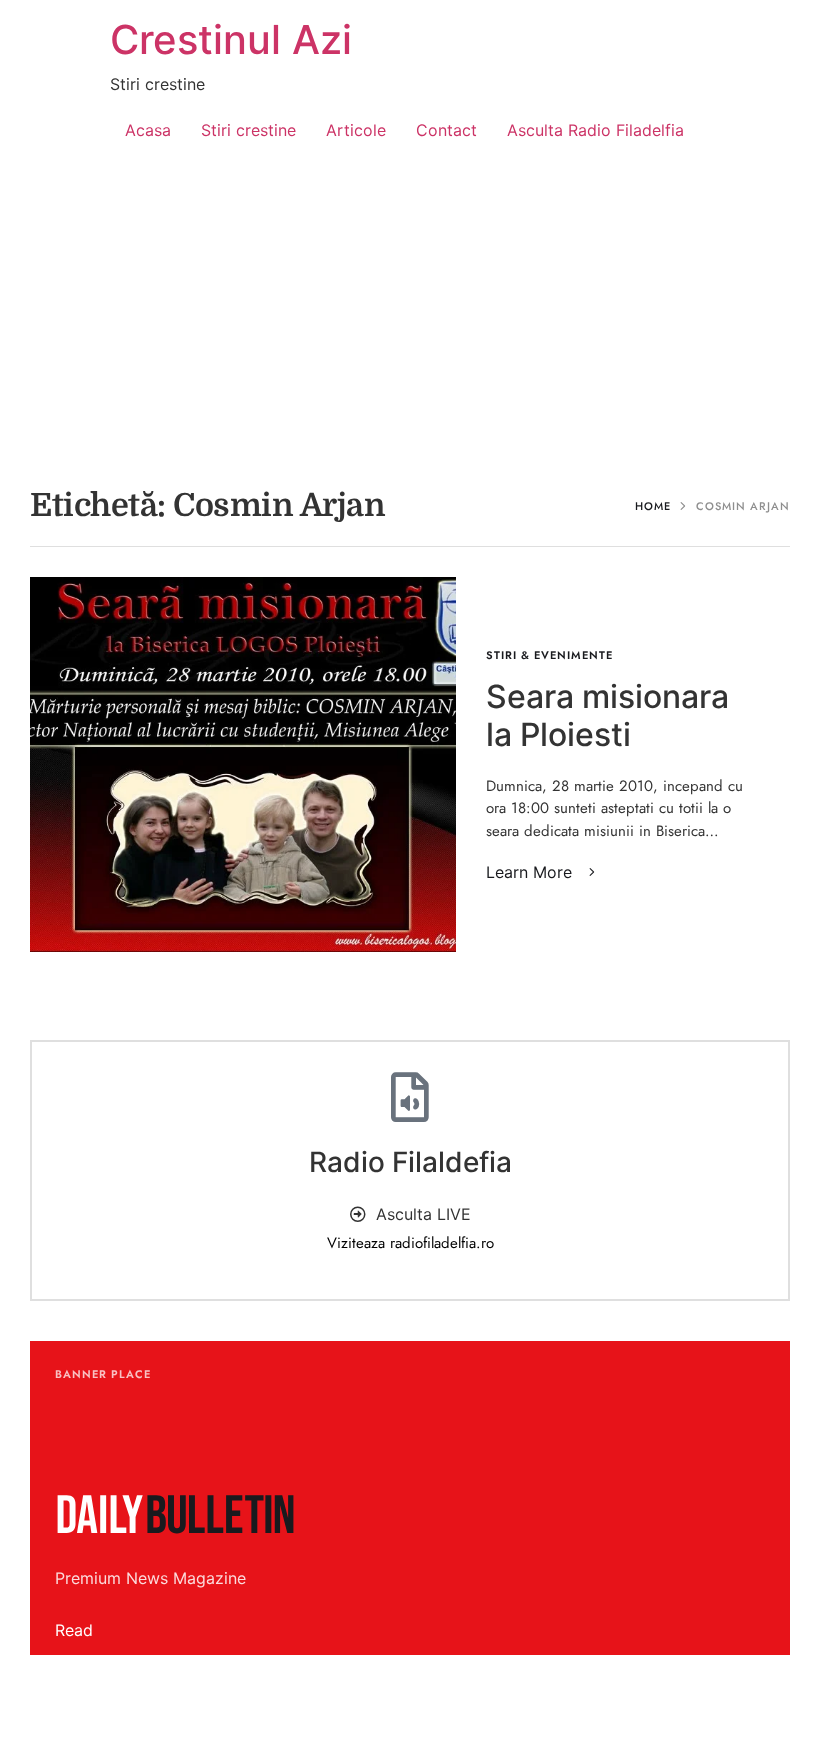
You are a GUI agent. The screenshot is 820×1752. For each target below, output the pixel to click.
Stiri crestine (248, 130)
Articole (356, 130)
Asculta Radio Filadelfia (595, 130)
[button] (544, 872)
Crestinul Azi (231, 39)
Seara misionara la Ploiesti (607, 715)
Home (653, 506)
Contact (446, 130)
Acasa (148, 130)
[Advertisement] (410, 316)
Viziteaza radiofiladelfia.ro (410, 1243)
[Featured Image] (243, 764)
